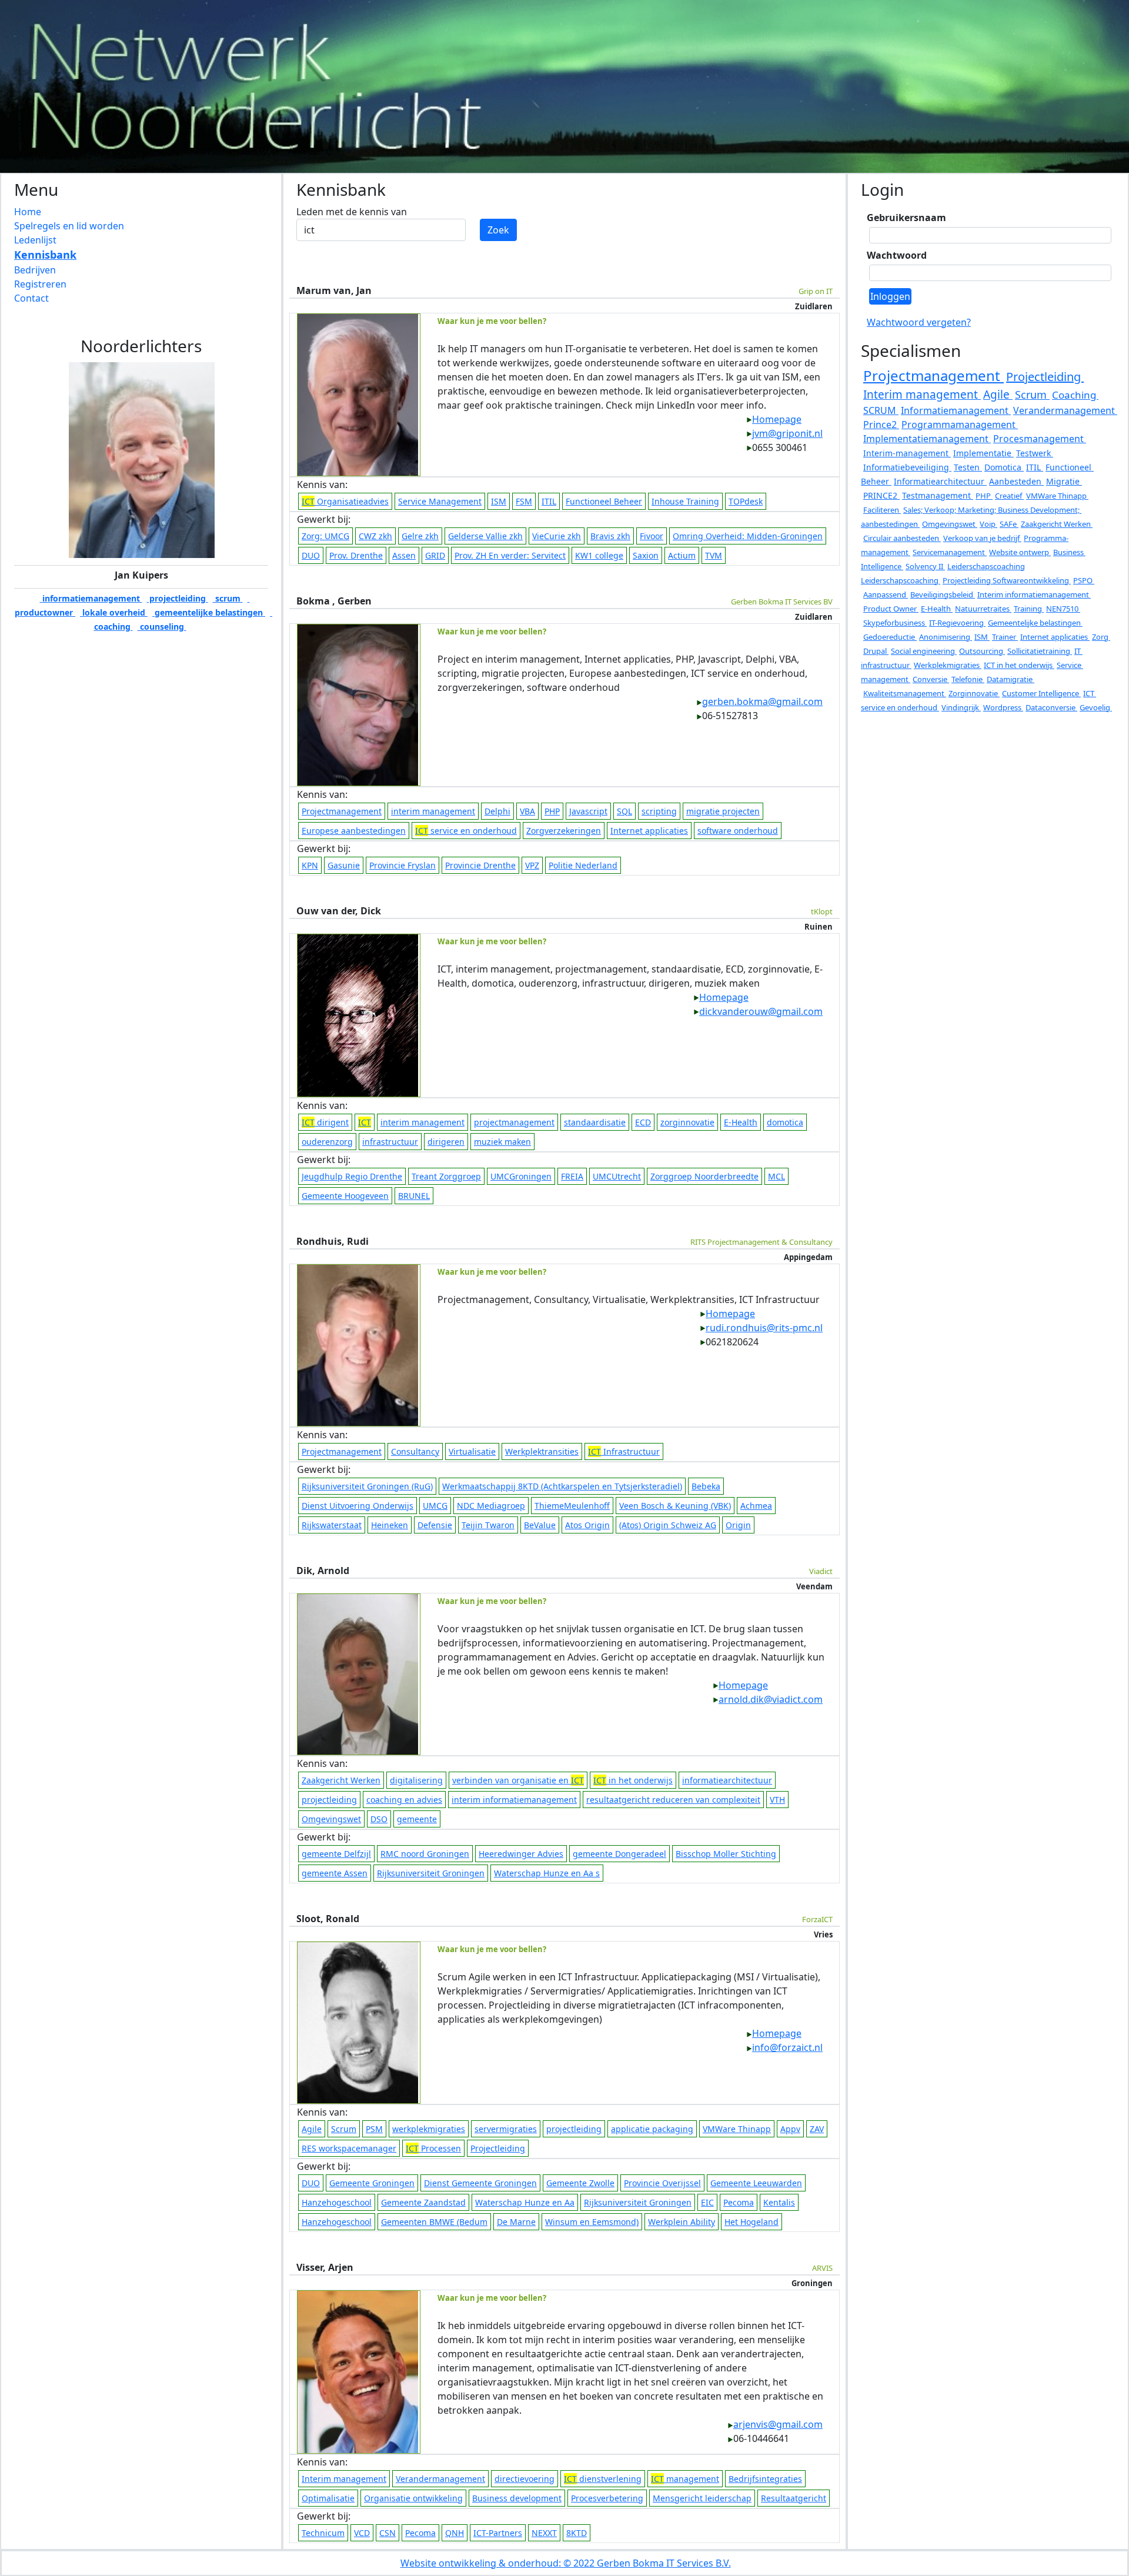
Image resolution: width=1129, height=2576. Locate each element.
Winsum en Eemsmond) (592, 2222)
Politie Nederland (583, 865)
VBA (527, 811)
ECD (643, 1122)
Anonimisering (946, 637)
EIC (707, 2202)
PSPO (1084, 580)
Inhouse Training (685, 501)
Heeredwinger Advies (521, 1854)
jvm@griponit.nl (787, 433)
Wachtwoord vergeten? (919, 322)
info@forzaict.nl (787, 2047)
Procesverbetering (607, 2498)
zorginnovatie (687, 1122)
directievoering (525, 2479)
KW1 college (599, 555)
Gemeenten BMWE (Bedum (434, 2222)
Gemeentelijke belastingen (1035, 623)
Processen (433, 2148)
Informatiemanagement (956, 410)
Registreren (40, 284)
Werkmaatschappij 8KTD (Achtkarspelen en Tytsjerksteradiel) (562, 1486)
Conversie (931, 679)
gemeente (417, 1819)
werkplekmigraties (429, 2129)
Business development (517, 2498)
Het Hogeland (751, 2222)
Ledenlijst (35, 240)
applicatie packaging (652, 2129)
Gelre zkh (420, 536)
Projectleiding (498, 2148)
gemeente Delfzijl (336, 1854)
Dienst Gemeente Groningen (480, 2183)
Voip (988, 524)
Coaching (1075, 395)
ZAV (817, 2129)
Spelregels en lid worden (69, 226)
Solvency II (925, 566)
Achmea (756, 1506)
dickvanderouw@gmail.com (761, 1011)
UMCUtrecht (617, 1176)
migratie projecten (723, 811)
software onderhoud (738, 831)
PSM (374, 2129)
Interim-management (907, 453)
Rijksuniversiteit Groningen (431, 1873)
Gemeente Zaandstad (423, 2202)
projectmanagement (514, 1122)
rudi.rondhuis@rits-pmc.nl (764, 1328)
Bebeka (706, 1486)
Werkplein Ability (682, 2222)
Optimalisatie (328, 2498)
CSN (388, 2533)
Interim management (344, 2479)
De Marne (516, 2222)
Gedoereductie (890, 637)
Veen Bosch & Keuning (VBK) (675, 1506)
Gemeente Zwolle (580, 2183)
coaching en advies (404, 1800)
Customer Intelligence (1041, 693)
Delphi (497, 811)
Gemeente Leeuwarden (756, 2183)
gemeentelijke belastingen (209, 612)
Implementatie (983, 453)
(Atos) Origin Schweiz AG (668, 1525)
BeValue (540, 1525)
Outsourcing (982, 651)
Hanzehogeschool (337, 2202)
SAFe (1009, 524)
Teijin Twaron (488, 1525)
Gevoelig (1096, 707)
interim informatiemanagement (514, 1800)
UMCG (435, 1506)
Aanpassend (886, 594)
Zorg (1101, 637)
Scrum (344, 2129)
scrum (228, 598)
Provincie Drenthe (480, 865)
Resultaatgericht (794, 2498)
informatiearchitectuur (727, 1780)
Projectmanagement (342, 811)
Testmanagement (938, 495)
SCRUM (881, 410)
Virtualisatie (472, 1451)
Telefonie (968, 679)
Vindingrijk (961, 707)
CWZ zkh (375, 536)
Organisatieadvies (345, 501)
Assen (404, 555)
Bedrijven (35, 270)
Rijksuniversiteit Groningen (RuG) (367, 1486)
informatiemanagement (91, 598)
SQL (624, 811)
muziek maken (502, 1142)
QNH (455, 2533)
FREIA (572, 1176)
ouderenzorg (327, 1142)
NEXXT (544, 2533)
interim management (433, 811)
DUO (311, 555)
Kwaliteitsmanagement (905, 693)
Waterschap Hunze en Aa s (547, 1873)
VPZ (532, 865)
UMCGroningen (521, 1176)
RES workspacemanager (349, 2148)
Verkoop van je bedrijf (982, 538)
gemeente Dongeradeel (619, 1854)
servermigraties (506, 2129)
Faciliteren (882, 510)
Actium (682, 555)
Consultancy (415, 1451)
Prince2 (881, 425)
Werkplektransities (542, 1451)
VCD (362, 2533)
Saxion (646, 555)
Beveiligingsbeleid (943, 594)
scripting (659, 811)
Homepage (777, 419)
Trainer (1005, 637)
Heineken (390, 1525)
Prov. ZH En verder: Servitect (510, 555)
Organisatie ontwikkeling (413, 2498)
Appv (790, 2129)
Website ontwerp (1020, 552)
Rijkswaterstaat (332, 1525)
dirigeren (446, 1142)
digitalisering (416, 1780)
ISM (499, 501)
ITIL (549, 501)
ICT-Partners (498, 2533)
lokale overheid (114, 612)
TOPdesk (746, 501)
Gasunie (344, 865)
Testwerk (1035, 453)
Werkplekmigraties (948, 665)
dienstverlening (603, 2479)
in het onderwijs (633, 1780)
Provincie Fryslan (403, 865)
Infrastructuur (624, 1451)
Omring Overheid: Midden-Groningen (748, 536)
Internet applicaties (649, 831)
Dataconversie (1051, 707)
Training (1029, 609)
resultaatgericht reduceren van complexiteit (673, 1800)
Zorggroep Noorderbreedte (704, 1176)
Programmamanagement (960, 425)
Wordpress (1003, 707)
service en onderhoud (466, 831)
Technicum (323, 2533)
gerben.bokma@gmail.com (762, 701)
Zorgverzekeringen (564, 831)
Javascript (588, 811)
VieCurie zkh (557, 536)
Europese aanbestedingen (354, 831)
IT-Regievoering (957, 623)
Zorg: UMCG (325, 536)
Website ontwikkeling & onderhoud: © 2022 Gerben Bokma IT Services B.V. (566, 2563)
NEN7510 (1063, 609)
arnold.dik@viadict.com (771, 1699)
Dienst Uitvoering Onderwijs (358, 1506)
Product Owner (891, 609)
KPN (310, 865)
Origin (738, 1525)
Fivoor (652, 536)
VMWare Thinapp (737, 2129)
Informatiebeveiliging (907, 467)
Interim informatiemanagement (1034, 594)
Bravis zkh (610, 536)
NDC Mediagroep (491, 1506)
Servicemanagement (950, 552)
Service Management (440, 501)
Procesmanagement (1040, 439)
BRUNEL (414, 1196)
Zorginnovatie (974, 693)
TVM (714, 555)
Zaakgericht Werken (341, 1780)
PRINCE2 (881, 495)
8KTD (577, 2533)
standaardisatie (595, 1122)
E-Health (741, 1122)
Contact (31, 298)
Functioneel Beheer (604, 501)
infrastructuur (390, 1142)
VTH (777, 1800)
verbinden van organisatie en (518, 1780)
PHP (552, 811)
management (685, 2479)
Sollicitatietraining (1040, 651)
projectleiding (178, 598)
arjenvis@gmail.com (778, 2424)
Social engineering (924, 651)
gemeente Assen (335, 1873)
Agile (312, 2129)
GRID (435, 555)
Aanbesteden (1016, 481)
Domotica (1004, 467)
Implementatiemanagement (927, 439)
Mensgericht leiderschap (702, 2498)
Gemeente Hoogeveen (345, 1196)
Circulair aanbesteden (902, 538)
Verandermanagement (440, 2479)
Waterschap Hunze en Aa (525, 2202)
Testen (968, 467)
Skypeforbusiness (895, 623)
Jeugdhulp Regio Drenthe (352, 1176)
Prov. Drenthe (356, 555)
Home (28, 212)
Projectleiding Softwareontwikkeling (1007, 580)
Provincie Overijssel (662, 2183)
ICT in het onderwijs (1019, 665)
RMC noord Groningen (425, 1854)
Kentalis (779, 2202)
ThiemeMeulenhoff (572, 1506)
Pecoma (739, 2202)
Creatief (1009, 496)
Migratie (1064, 481)
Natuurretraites (983, 609)
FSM (524, 501)
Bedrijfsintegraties (765, 2479)
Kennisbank (45, 255)
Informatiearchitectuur (940, 481)
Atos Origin (587, 1525)
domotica (785, 1122)
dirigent (325, 1122)
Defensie (435, 1525)
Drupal (876, 651)
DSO (379, 1819)
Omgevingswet (331, 1819)
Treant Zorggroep (446, 1176)
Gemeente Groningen (372, 2183)
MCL (776, 1176)
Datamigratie (1011, 679)
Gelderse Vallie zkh (485, 536)
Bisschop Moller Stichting (726, 1854)
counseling (162, 627)
